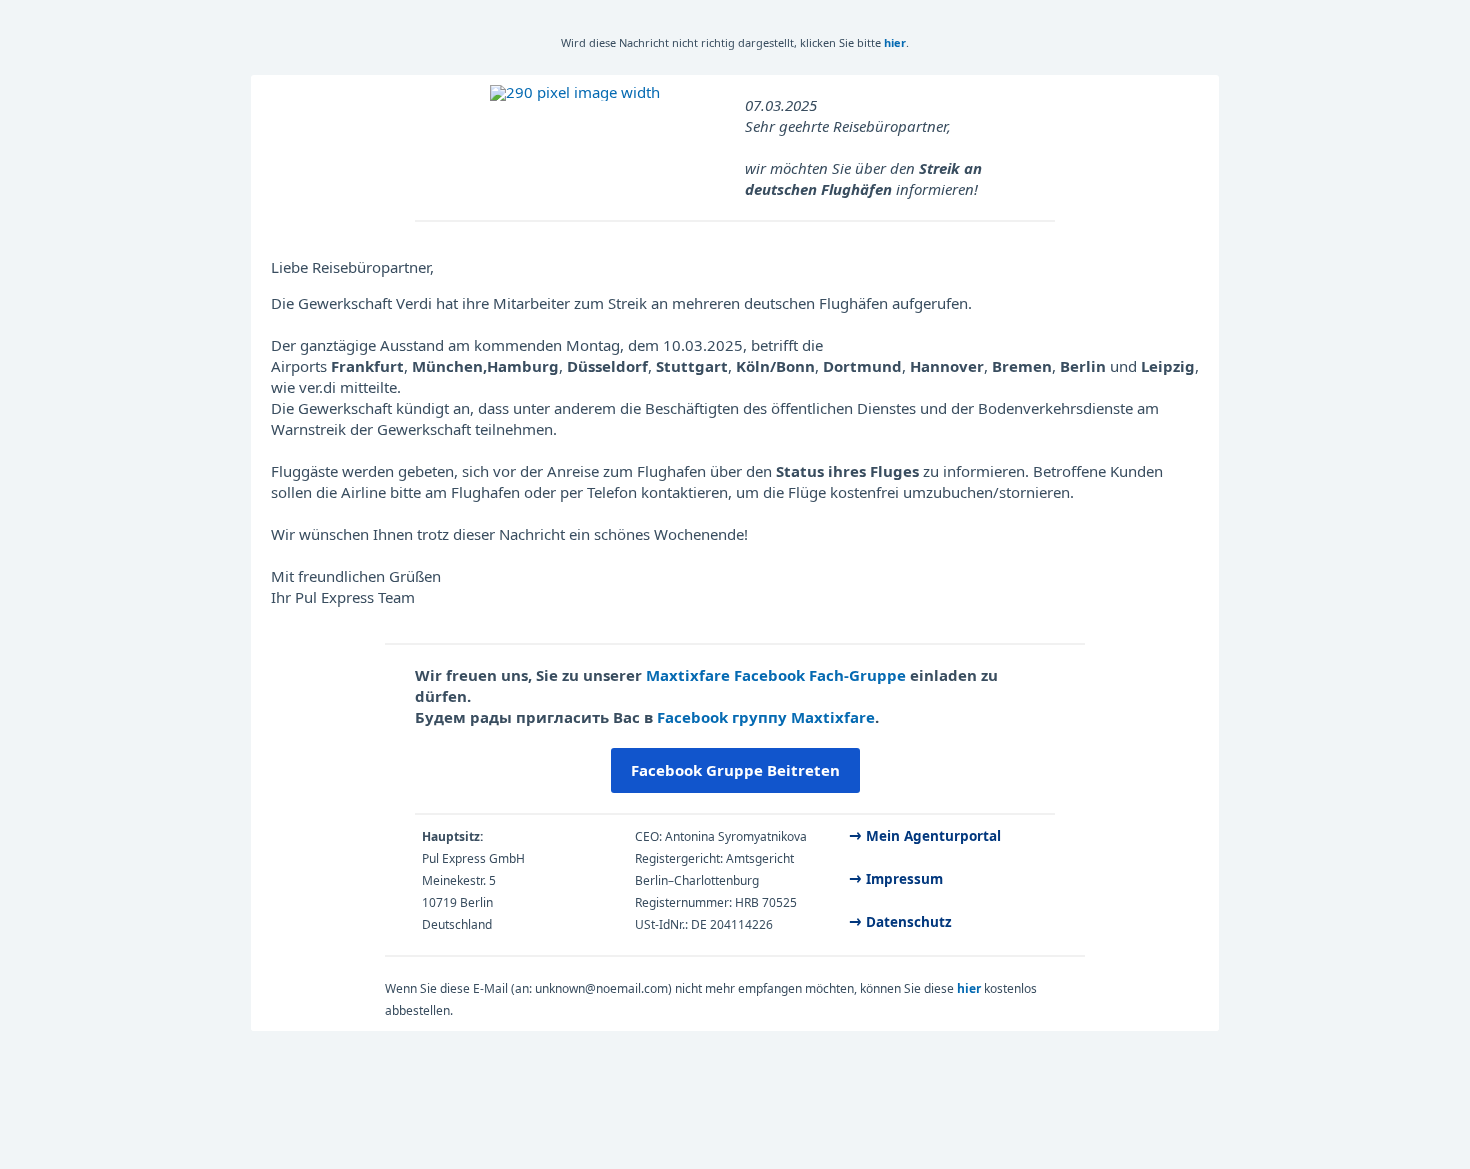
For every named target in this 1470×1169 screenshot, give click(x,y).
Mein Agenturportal (933, 836)
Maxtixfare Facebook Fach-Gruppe (776, 675)
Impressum (906, 879)
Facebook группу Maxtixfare (766, 717)
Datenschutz (909, 922)
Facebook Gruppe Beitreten (735, 770)
